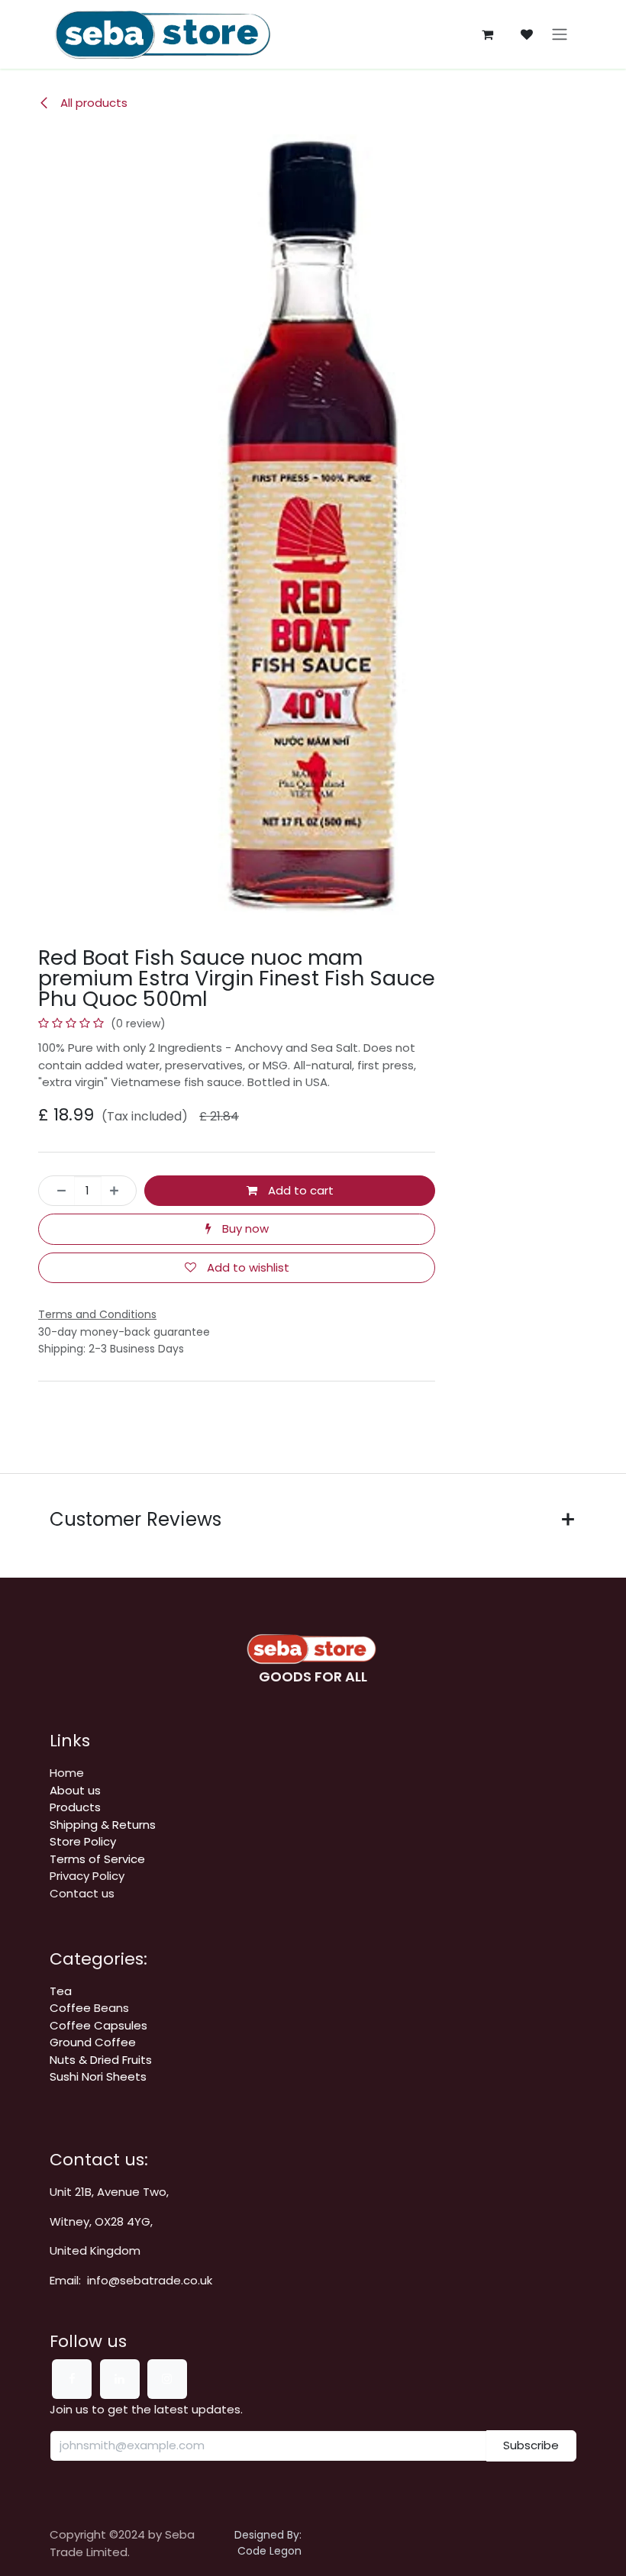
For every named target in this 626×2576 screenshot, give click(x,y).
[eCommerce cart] (487, 34)
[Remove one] (57, 1191)
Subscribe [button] (531, 2445)
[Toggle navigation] (560, 35)
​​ (103, 1825)
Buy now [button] (244, 1228)
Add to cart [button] (299, 1190)
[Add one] (119, 1191)
